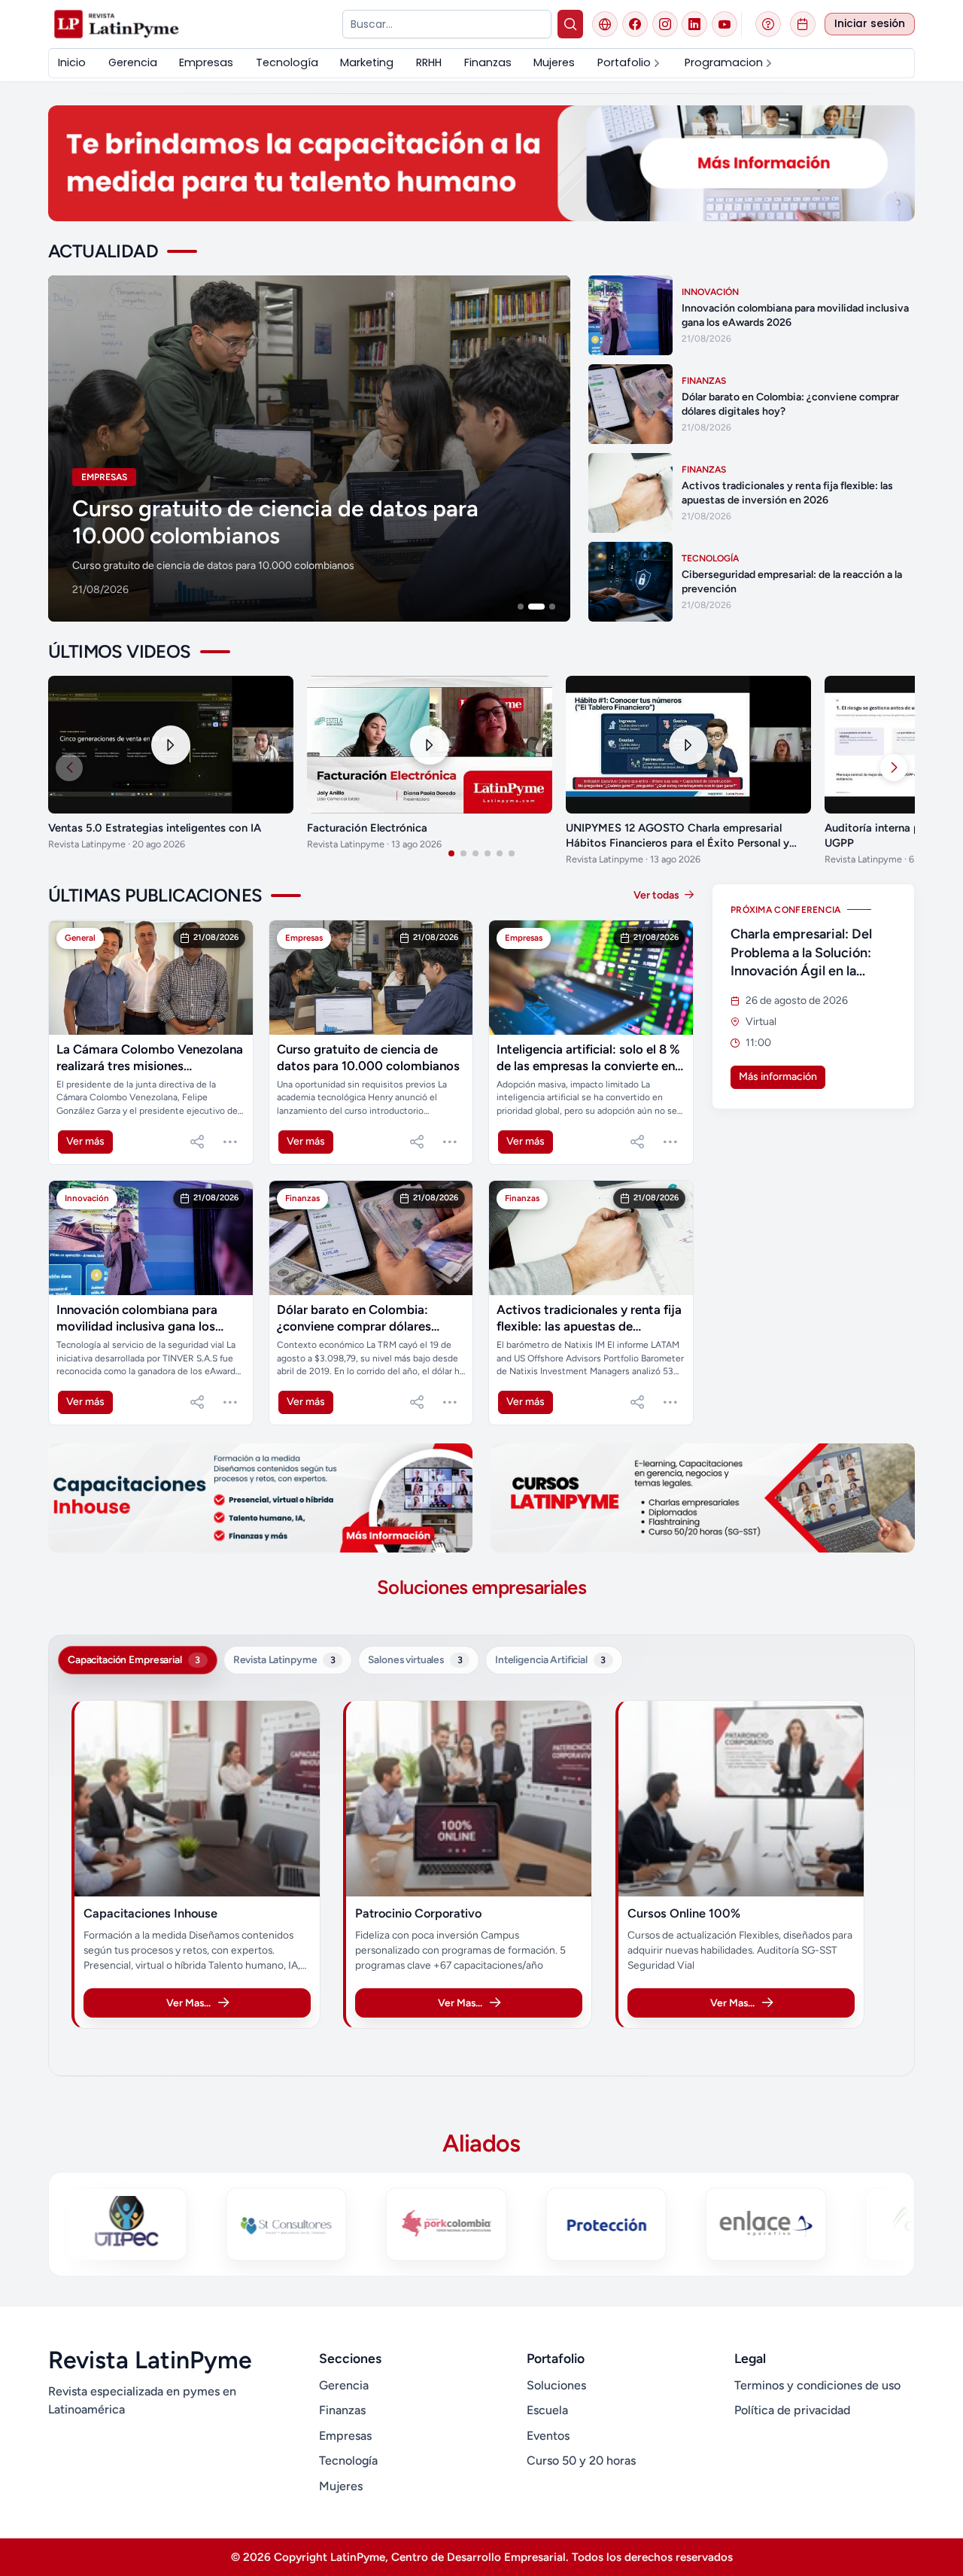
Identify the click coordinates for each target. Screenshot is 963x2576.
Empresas (345, 2436)
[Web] (605, 24)
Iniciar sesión (870, 24)
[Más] (230, 1142)
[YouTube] (725, 24)
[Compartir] (197, 1142)
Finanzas (342, 2410)
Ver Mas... (188, 2003)
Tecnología (348, 2460)
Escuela (547, 2410)
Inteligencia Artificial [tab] (550, 1659)
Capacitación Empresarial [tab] (134, 1659)
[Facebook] (635, 24)
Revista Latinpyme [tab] (284, 1659)
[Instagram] (665, 24)
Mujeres (341, 2486)
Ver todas (658, 895)
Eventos (548, 2436)
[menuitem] (72, 63)
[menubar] (481, 63)
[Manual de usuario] (768, 24)
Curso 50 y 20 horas (581, 2460)
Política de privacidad (792, 2410)
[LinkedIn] (694, 24)
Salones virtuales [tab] (415, 1659)
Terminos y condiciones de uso (817, 2385)
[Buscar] (571, 24)
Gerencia (344, 2385)
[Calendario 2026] (803, 24)
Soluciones (556, 2385)
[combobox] (447, 24)
